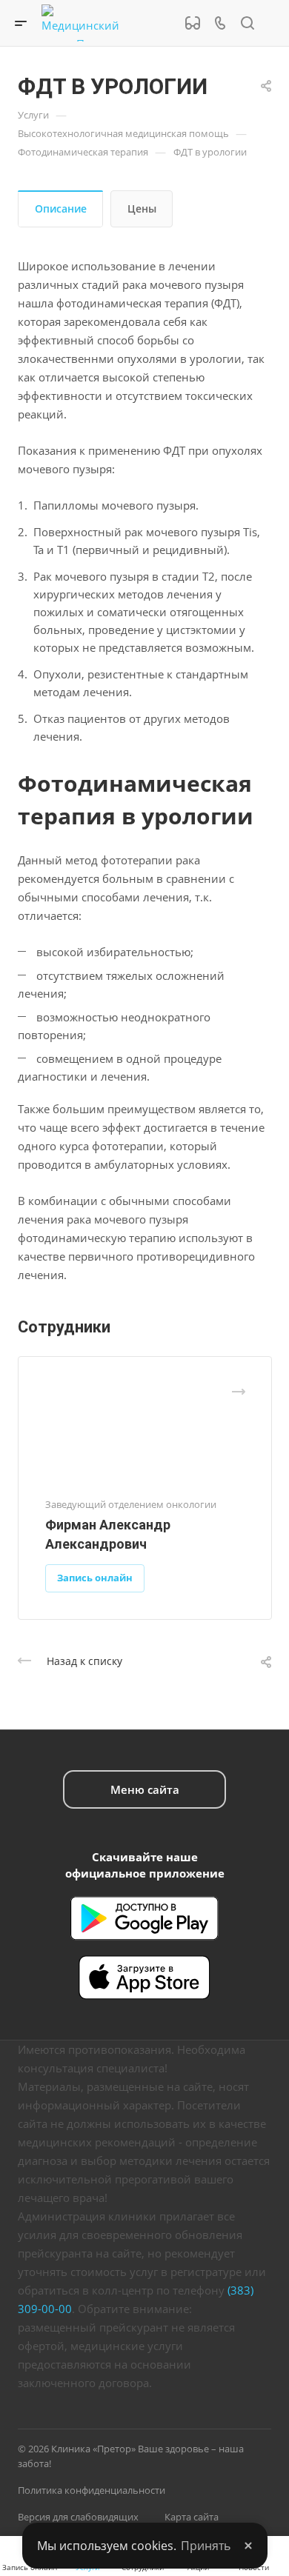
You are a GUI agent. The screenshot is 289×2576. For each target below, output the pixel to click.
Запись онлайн (95, 1578)
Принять (206, 2546)
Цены (142, 208)
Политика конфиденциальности (92, 2490)
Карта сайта (192, 2517)
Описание (61, 208)
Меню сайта (145, 1789)
